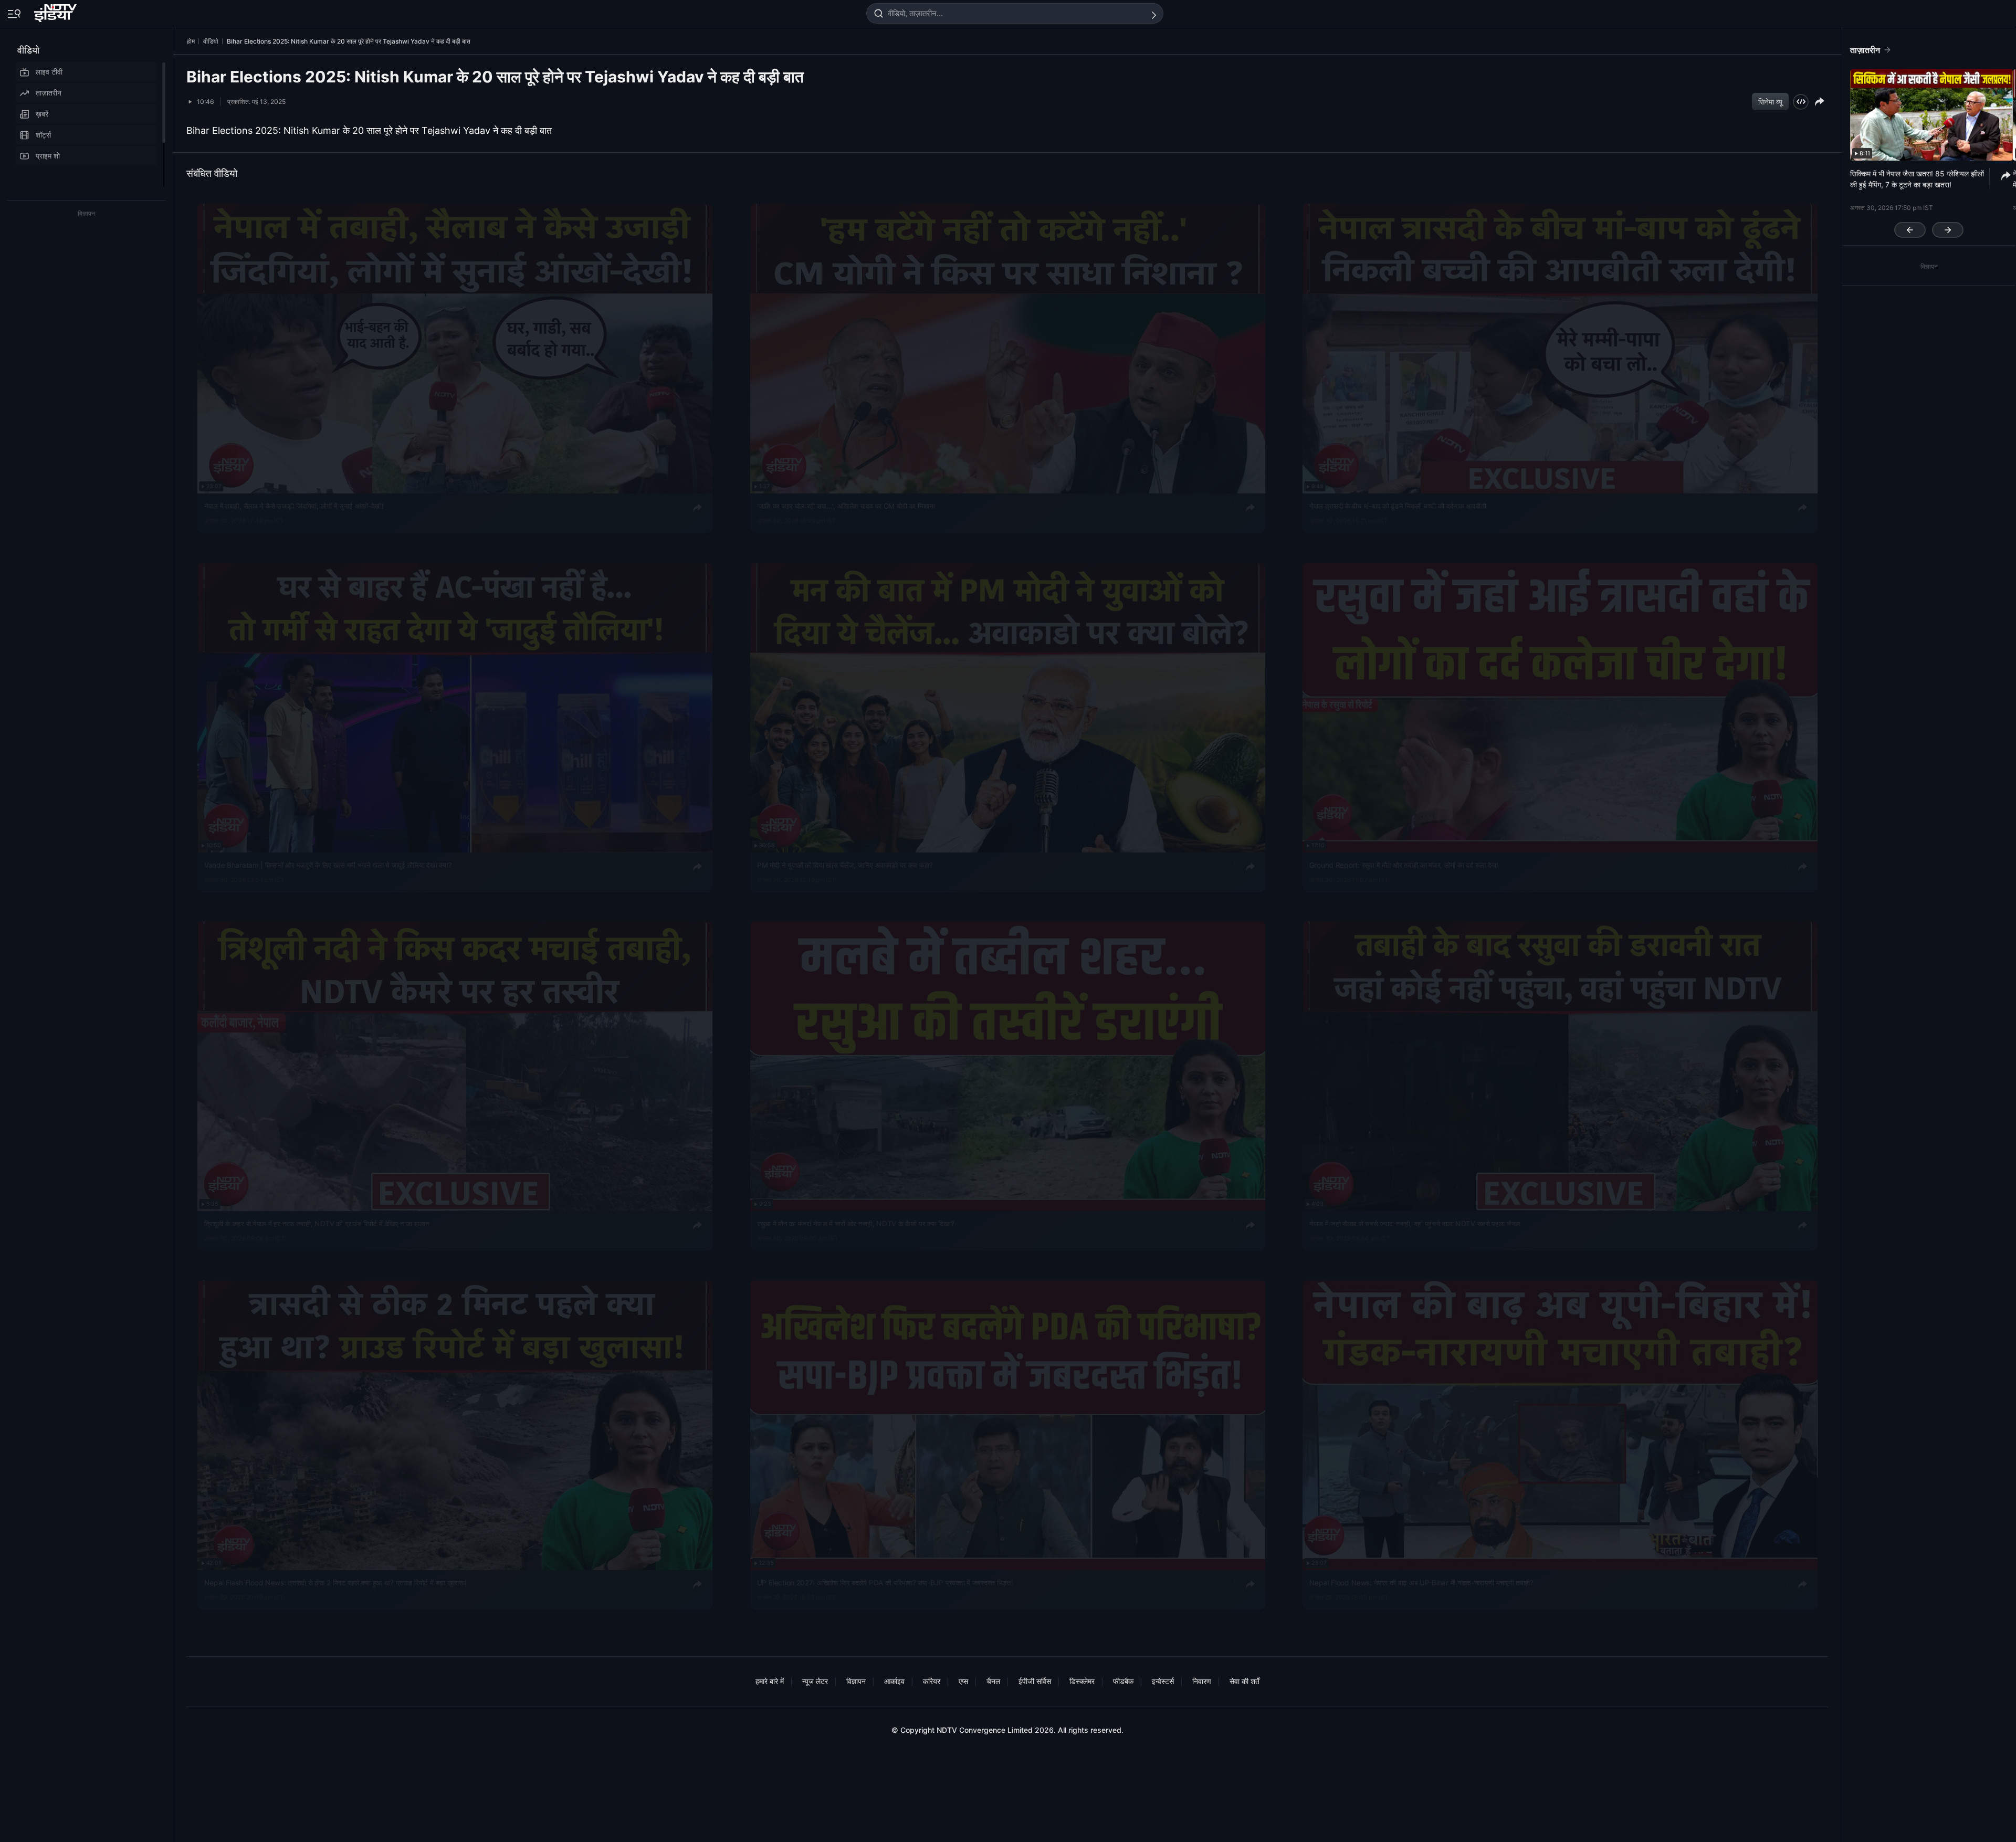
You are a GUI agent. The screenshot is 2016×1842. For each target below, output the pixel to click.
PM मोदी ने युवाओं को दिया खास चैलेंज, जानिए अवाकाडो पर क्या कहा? (845, 865)
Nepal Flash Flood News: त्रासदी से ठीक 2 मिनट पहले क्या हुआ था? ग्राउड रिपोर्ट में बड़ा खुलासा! (335, 1583)
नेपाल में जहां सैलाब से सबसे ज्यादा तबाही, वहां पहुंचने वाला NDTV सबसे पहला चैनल (1415, 1224)
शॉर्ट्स (43, 135)
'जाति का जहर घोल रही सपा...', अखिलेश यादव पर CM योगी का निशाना (846, 506)
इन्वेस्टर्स (1163, 1681)
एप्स (963, 1681)
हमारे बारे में (770, 1681)
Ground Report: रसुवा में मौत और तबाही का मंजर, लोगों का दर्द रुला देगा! (1404, 865)
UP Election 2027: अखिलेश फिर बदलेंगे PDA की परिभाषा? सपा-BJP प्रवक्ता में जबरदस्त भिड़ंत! (885, 1583)
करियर (932, 1681)
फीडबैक (1123, 1681)
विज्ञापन (856, 1681)
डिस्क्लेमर (1082, 1681)
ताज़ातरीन (49, 93)
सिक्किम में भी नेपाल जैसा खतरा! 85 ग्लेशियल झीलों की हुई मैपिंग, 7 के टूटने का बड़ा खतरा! (1917, 179)
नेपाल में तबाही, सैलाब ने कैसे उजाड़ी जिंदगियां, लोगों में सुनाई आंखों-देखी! (294, 506)
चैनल (993, 1681)
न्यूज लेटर (815, 1681)
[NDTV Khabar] (56, 11)
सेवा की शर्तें (1245, 1681)
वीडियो (28, 50)
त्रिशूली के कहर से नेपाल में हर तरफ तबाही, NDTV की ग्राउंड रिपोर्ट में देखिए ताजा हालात (317, 1224)
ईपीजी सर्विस (1035, 1681)
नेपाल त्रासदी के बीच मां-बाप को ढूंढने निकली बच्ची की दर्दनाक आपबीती (1398, 506)
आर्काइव (894, 1681)
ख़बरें (42, 114)
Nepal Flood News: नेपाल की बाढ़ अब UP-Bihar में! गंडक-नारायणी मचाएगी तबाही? (1421, 1583)
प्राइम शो (48, 156)
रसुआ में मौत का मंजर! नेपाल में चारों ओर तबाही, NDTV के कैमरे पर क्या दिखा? (855, 1224)
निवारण (1202, 1681)
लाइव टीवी (49, 72)
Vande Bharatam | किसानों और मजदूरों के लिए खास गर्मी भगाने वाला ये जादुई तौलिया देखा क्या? (328, 865)
